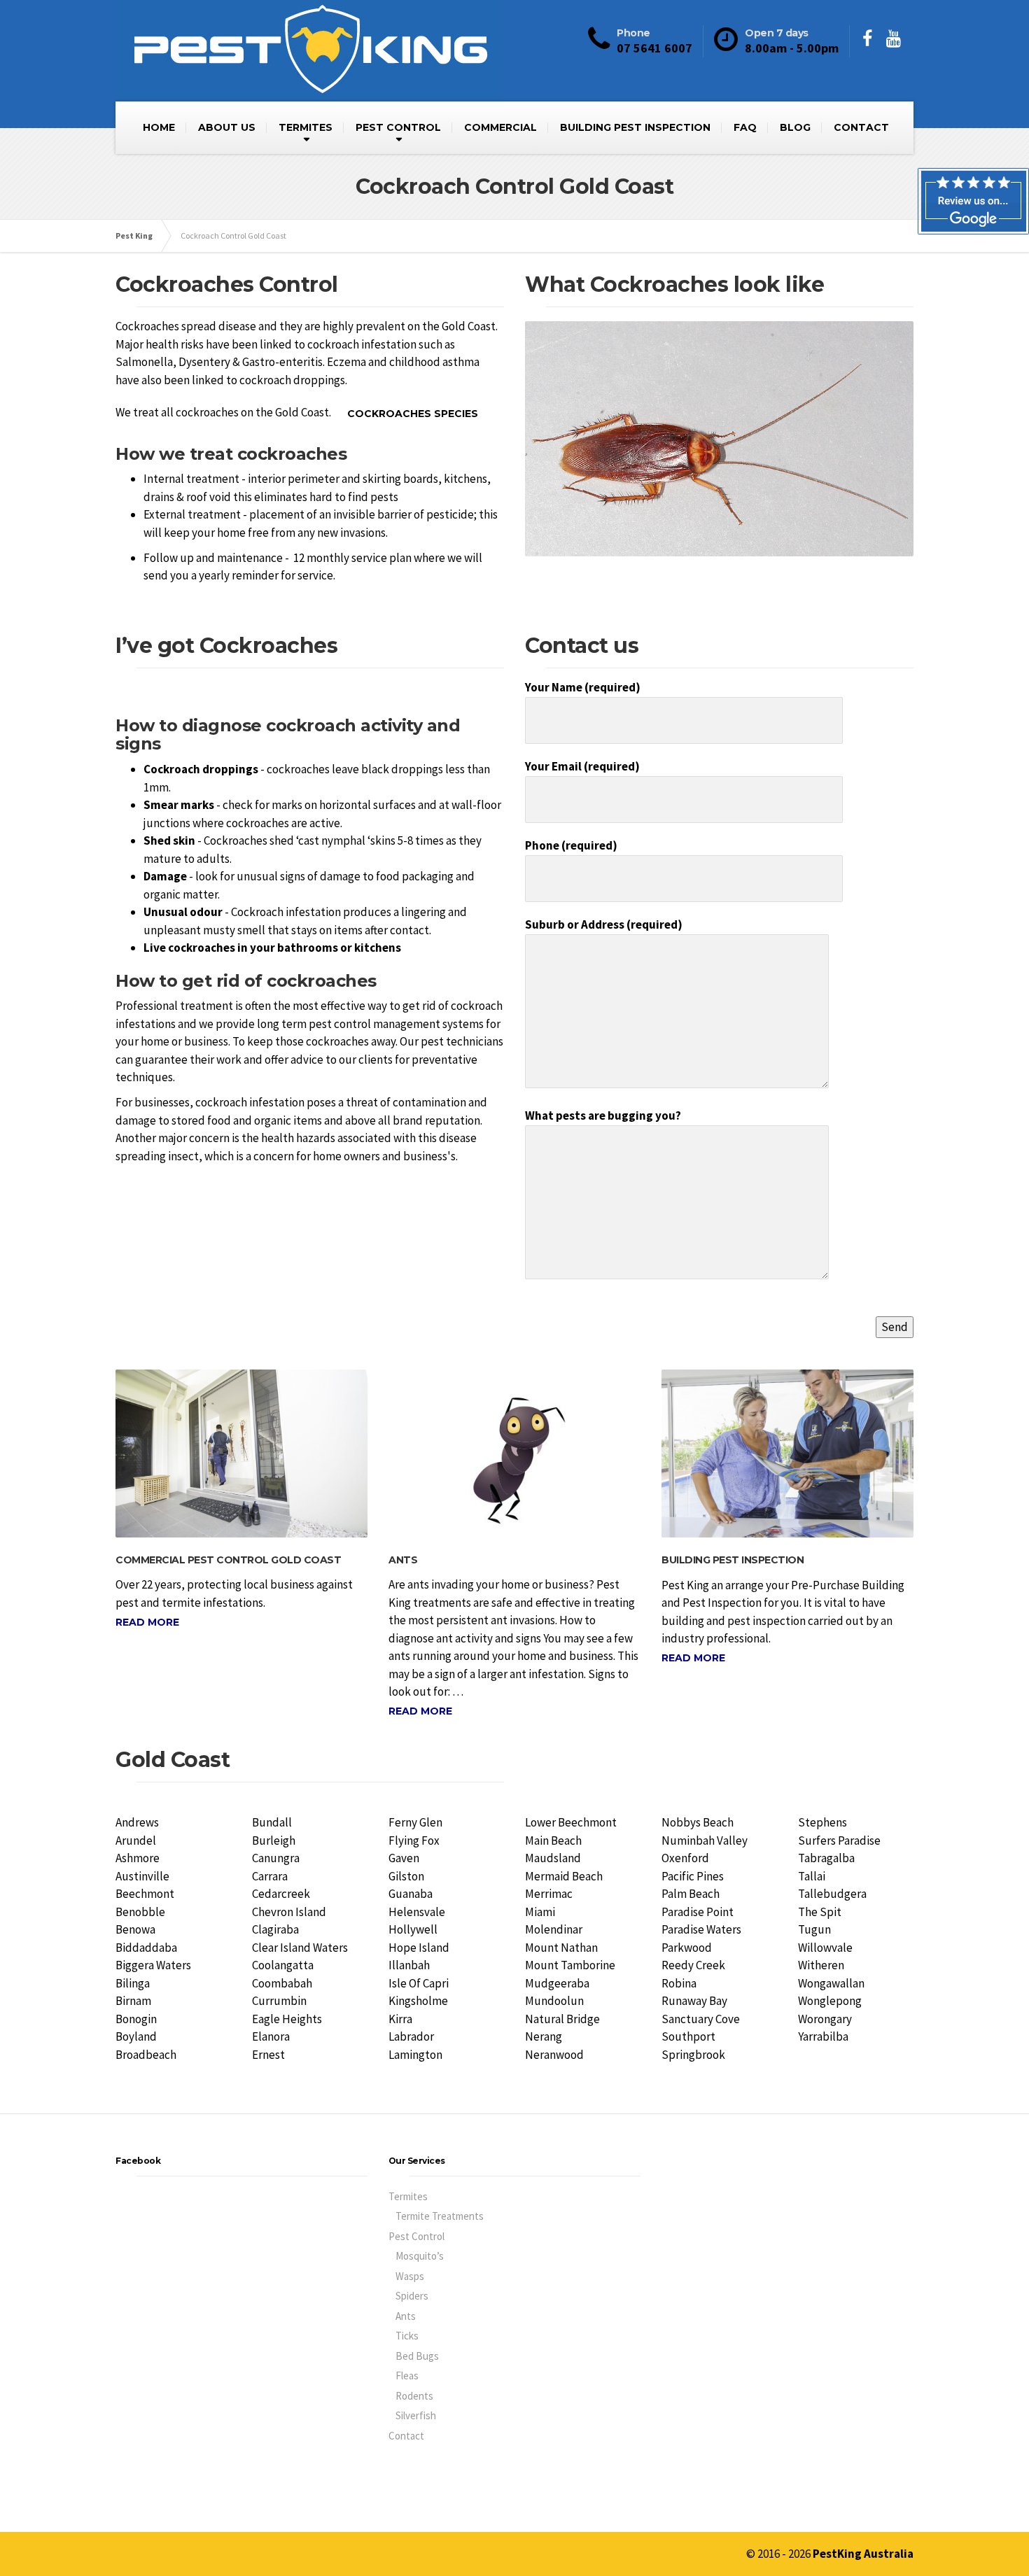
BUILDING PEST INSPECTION (635, 127)
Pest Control (416, 2236)
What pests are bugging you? (603, 1115)
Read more (147, 1622)
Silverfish (416, 2415)
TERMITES (306, 127)
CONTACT (861, 127)
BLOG (795, 127)
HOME (159, 127)
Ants (403, 1560)
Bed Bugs (417, 2356)
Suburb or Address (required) (604, 924)
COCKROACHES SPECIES (413, 414)
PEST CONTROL (398, 127)
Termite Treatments (440, 2216)
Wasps (410, 2276)
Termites (408, 2196)
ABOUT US (227, 127)
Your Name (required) (583, 687)
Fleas (407, 2376)
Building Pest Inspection (733, 1560)
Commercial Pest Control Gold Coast (228, 1560)
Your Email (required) (582, 766)
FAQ (745, 127)
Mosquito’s (420, 2256)
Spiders (412, 2296)
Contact (406, 2436)
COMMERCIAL (500, 127)
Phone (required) (571, 845)
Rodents (414, 2396)
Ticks (407, 2336)
